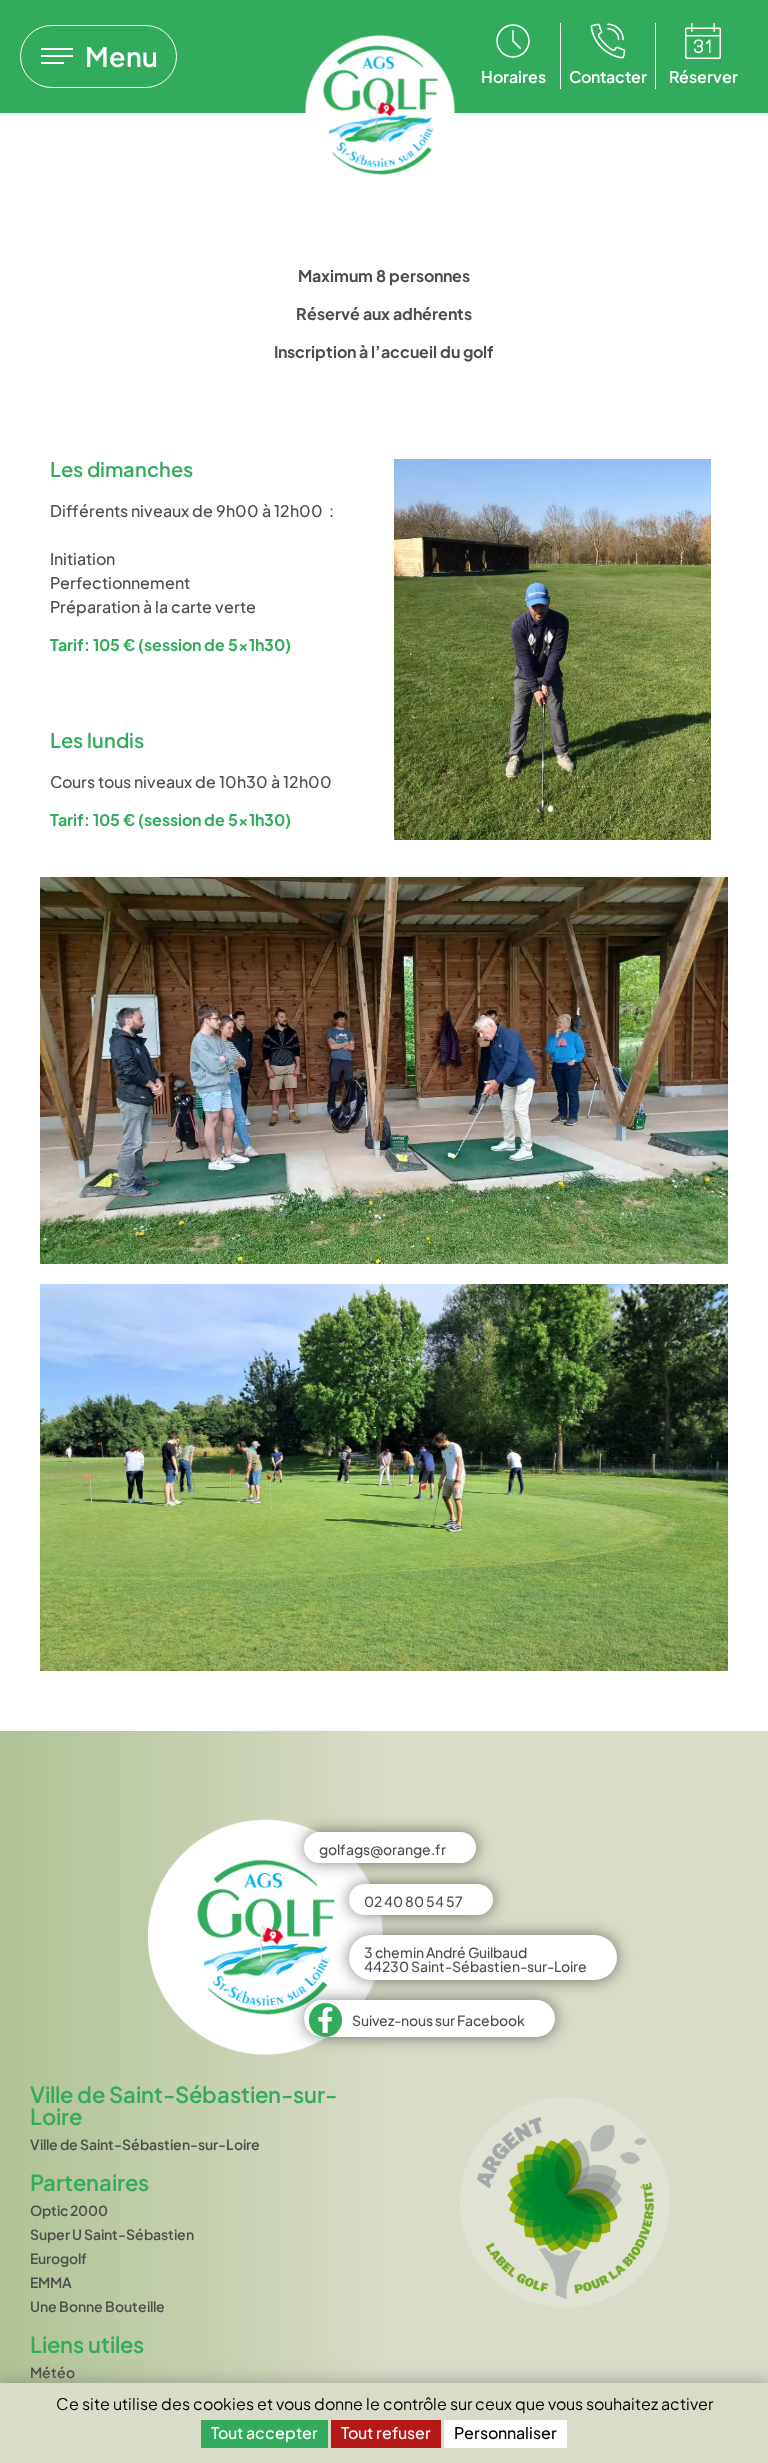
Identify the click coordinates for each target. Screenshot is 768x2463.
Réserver (703, 76)
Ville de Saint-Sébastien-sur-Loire (145, 2144)
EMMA (51, 2282)
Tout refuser (386, 2432)
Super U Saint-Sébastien (112, 2234)
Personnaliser (505, 2432)
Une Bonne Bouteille (97, 2306)
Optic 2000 (69, 2210)
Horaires (513, 76)
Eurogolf (58, 2258)
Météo (52, 2372)
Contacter (608, 76)
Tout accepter (264, 2432)
